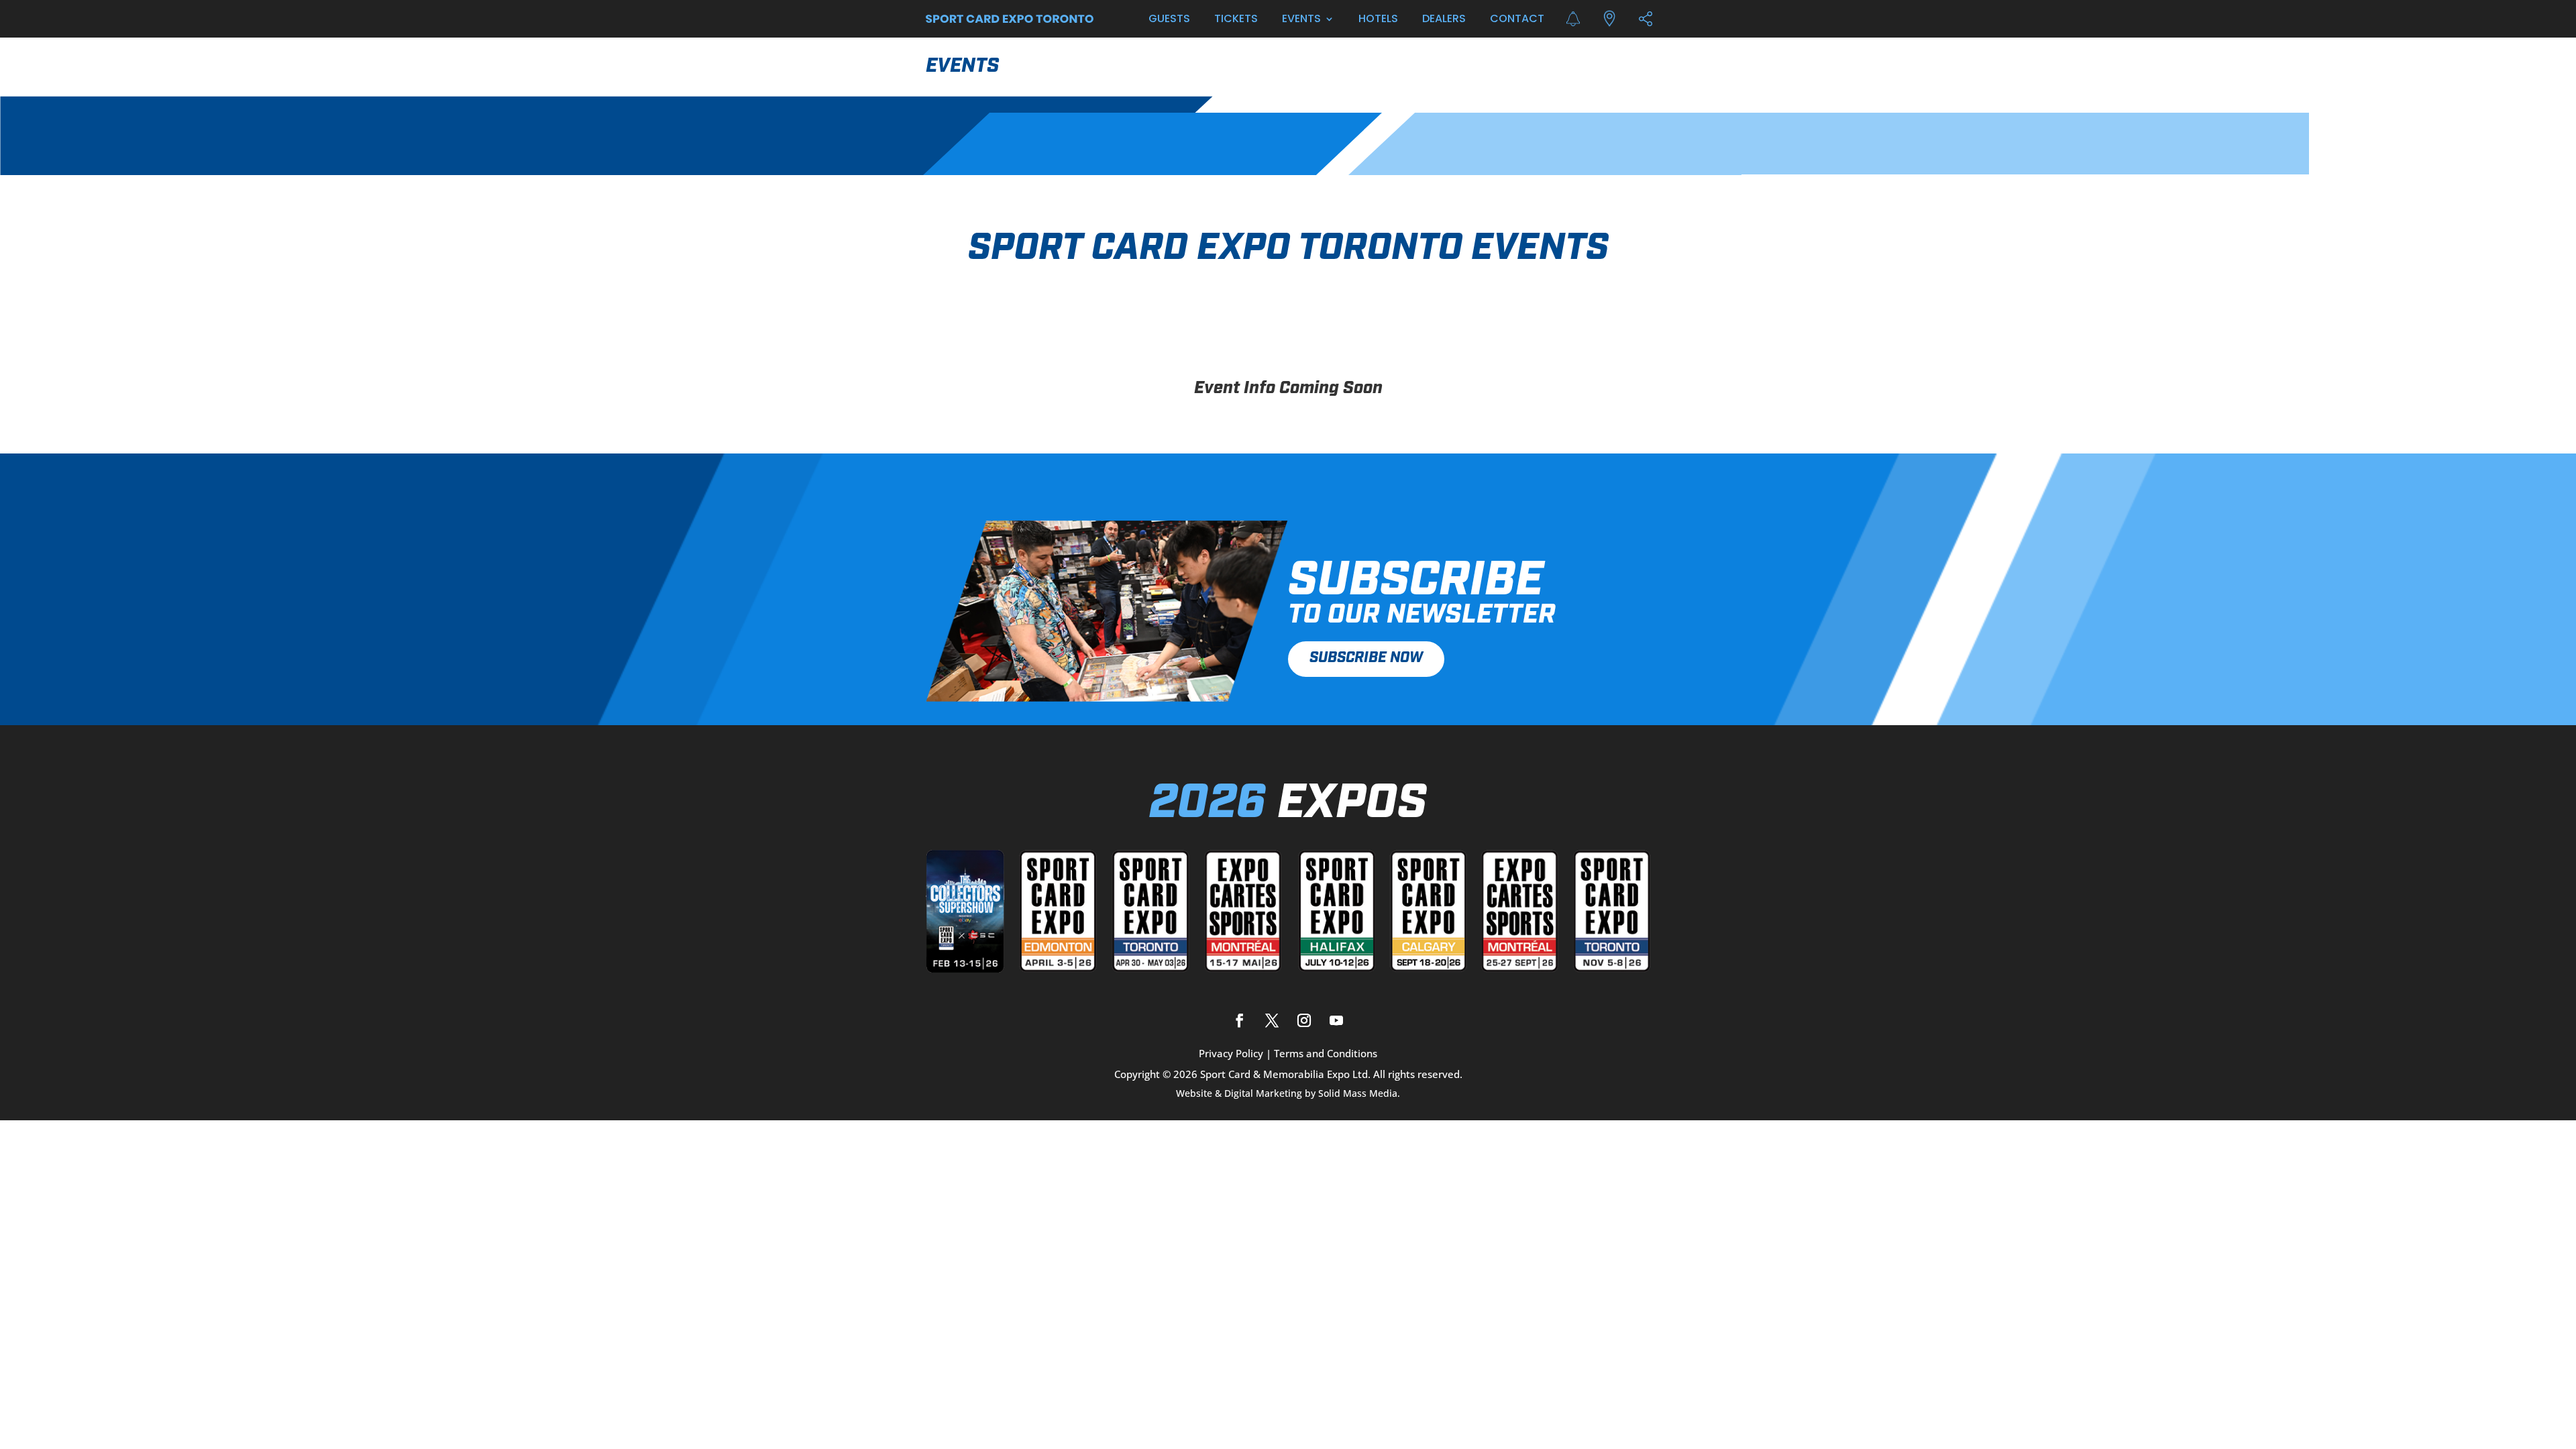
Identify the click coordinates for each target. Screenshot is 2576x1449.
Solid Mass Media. (1359, 1093)
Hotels (1378, 18)
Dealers (1444, 18)
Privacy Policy (1231, 1053)
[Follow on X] (1272, 1020)
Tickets (1236, 18)
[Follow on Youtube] (1336, 1020)
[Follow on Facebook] (1240, 1020)
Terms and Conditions (1326, 1053)
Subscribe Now (1366, 658)
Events (1301, 18)
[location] (1609, 19)
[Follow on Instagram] (1304, 1020)
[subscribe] (1573, 19)
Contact (1517, 18)
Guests (1169, 18)
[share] (1646, 19)
